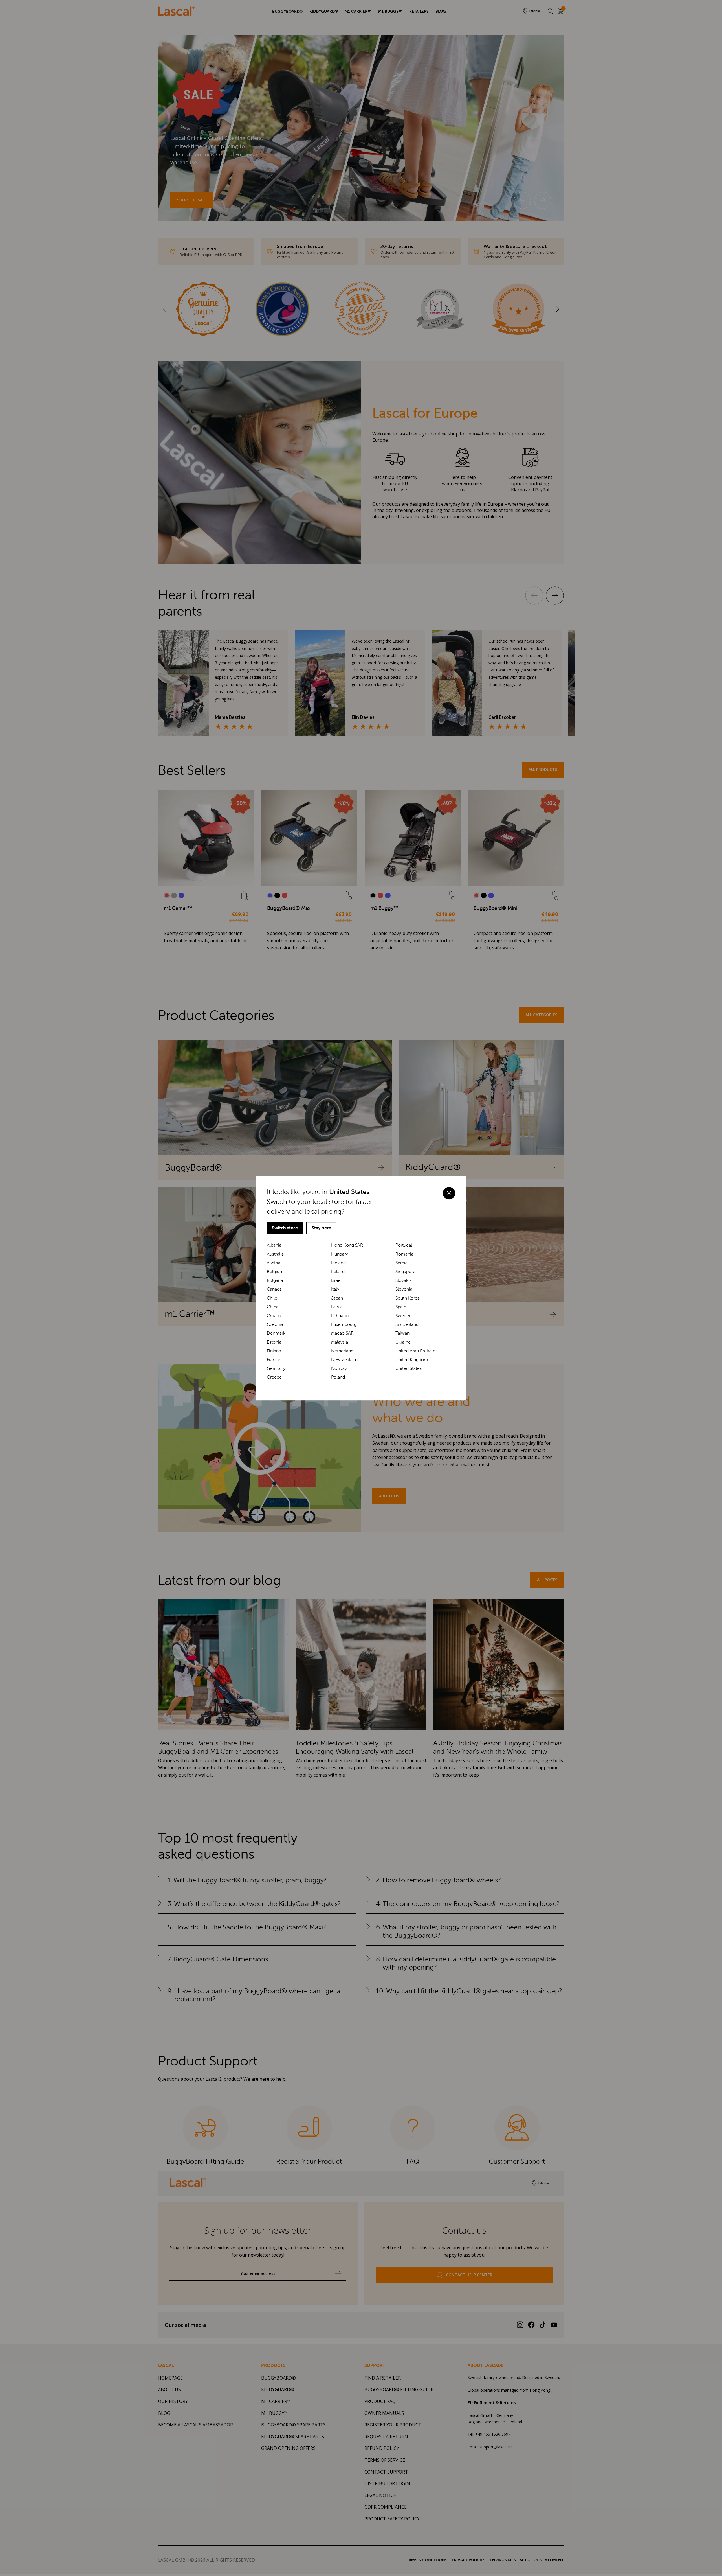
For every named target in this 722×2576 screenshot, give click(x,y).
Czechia (275, 1324)
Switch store (285, 1228)
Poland (338, 1377)
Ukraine (403, 1342)
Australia (275, 1254)
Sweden (403, 1316)
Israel (336, 1280)
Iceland (338, 1263)
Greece (274, 1377)
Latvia (337, 1307)
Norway (339, 1368)
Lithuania (340, 1316)
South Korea (408, 1298)
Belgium (275, 1271)
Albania (274, 1245)
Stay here (321, 1228)
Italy (335, 1289)
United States (409, 1368)
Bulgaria (275, 1280)
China (273, 1307)
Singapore (405, 1271)
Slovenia (404, 1289)
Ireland (338, 1271)
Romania (404, 1254)
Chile (272, 1298)
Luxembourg (344, 1324)
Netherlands (343, 1351)
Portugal (404, 1245)
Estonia (274, 1342)
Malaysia (340, 1342)
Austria (274, 1263)
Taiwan (402, 1333)
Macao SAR (342, 1333)
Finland (274, 1351)
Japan (337, 1298)
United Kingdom (412, 1360)
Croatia (274, 1316)
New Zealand (344, 1360)
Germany (276, 1368)
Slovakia (404, 1280)
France (274, 1360)
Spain (401, 1307)
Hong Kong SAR (347, 1245)
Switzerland (407, 1324)
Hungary (340, 1254)
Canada (274, 1289)
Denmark (276, 1333)
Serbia (401, 1263)
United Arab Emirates (416, 1351)
